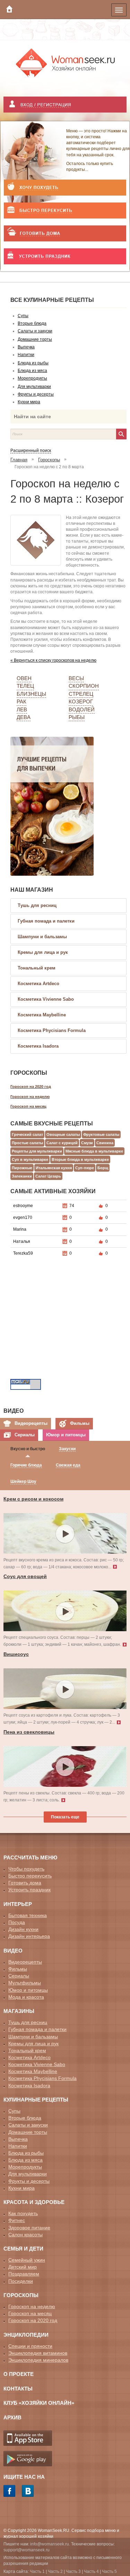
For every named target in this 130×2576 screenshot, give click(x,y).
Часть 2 (55, 2571)
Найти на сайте (32, 416)
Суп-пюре (85, 1168)
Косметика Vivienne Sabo (46, 999)
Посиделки (21, 2281)
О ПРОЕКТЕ (19, 2374)
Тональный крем (37, 968)
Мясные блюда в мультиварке (94, 1151)
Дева (24, 717)
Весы (76, 678)
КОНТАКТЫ (18, 2389)
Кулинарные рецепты (36, 2100)
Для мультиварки (28, 2174)
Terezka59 (23, 1253)
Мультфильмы (25, 1983)
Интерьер (18, 1904)
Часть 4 (91, 2571)
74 (72, 1206)
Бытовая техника (28, 1915)
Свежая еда (68, 1465)
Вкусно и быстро (28, 1449)
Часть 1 (37, 2571)
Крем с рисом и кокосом (33, 1499)
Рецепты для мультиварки (37, 1151)
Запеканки (22, 1176)
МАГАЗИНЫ (19, 2011)
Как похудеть (23, 2213)
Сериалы (19, 1976)
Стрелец (81, 694)
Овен (24, 678)
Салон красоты (25, 2235)
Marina (20, 1229)
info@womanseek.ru (50, 2544)
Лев (22, 709)
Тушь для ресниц (37, 905)
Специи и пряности (30, 2346)
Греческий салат (27, 1134)
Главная (19, 460)
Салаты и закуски (28, 2125)
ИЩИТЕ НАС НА (24, 2477)
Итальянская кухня (54, 1168)
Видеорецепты (25, 1962)
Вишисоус (16, 1654)
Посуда (17, 1922)
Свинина (105, 1143)
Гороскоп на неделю (30, 1097)
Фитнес (17, 2220)
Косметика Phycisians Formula (52, 1030)
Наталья (22, 1241)
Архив (12, 2417)
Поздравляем (24, 2274)
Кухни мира (21, 2188)
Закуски (67, 1449)
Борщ (103, 1168)
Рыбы (77, 717)
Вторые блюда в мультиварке (80, 1159)
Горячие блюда (26, 1465)
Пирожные (22, 1168)
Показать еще (65, 1817)
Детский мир (23, 2267)
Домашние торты (28, 2132)
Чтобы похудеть (26, 1869)
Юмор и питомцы (28, 1990)
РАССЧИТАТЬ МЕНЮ (30, 1857)
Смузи (87, 1143)
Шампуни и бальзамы (42, 937)
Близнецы (31, 694)
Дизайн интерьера (29, 1936)
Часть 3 (73, 2571)
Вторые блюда (25, 2118)
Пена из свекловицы (29, 1732)
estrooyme (23, 1206)
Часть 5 (109, 2571)
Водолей (82, 709)
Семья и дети (23, 2249)
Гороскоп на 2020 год (31, 1087)
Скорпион (84, 686)
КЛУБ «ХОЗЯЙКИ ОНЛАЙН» (39, 2403)
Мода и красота (26, 1997)
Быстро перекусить (30, 1876)
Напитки (18, 2146)
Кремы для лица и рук (43, 952)
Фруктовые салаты (101, 1134)
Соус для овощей (25, 1576)
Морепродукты (25, 2167)
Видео (13, 1951)
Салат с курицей (62, 1143)
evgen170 (23, 1217)
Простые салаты (27, 1143)
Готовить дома (25, 1883)
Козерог (81, 701)
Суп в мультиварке (30, 1159)
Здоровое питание (29, 2228)
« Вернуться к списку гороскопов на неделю (53, 660)
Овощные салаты (63, 1134)
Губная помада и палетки (46, 921)
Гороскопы (49, 460)
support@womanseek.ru (27, 2550)
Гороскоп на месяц (28, 1106)
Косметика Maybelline (42, 1015)
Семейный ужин (27, 2260)
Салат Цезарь (48, 1176)
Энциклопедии (26, 2335)
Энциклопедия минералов (38, 2360)
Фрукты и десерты (29, 2181)
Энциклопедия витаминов (38, 2353)
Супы (14, 2111)
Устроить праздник (29, 1890)
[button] (65, 105)
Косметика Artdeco (38, 984)
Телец (25, 686)
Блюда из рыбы (26, 2153)
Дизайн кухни (23, 1929)
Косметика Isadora (38, 1046)
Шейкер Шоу (23, 1481)
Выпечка (18, 2139)
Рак (21, 701)
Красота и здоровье (34, 2202)
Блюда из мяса (25, 2160)
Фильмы (18, 1969)
